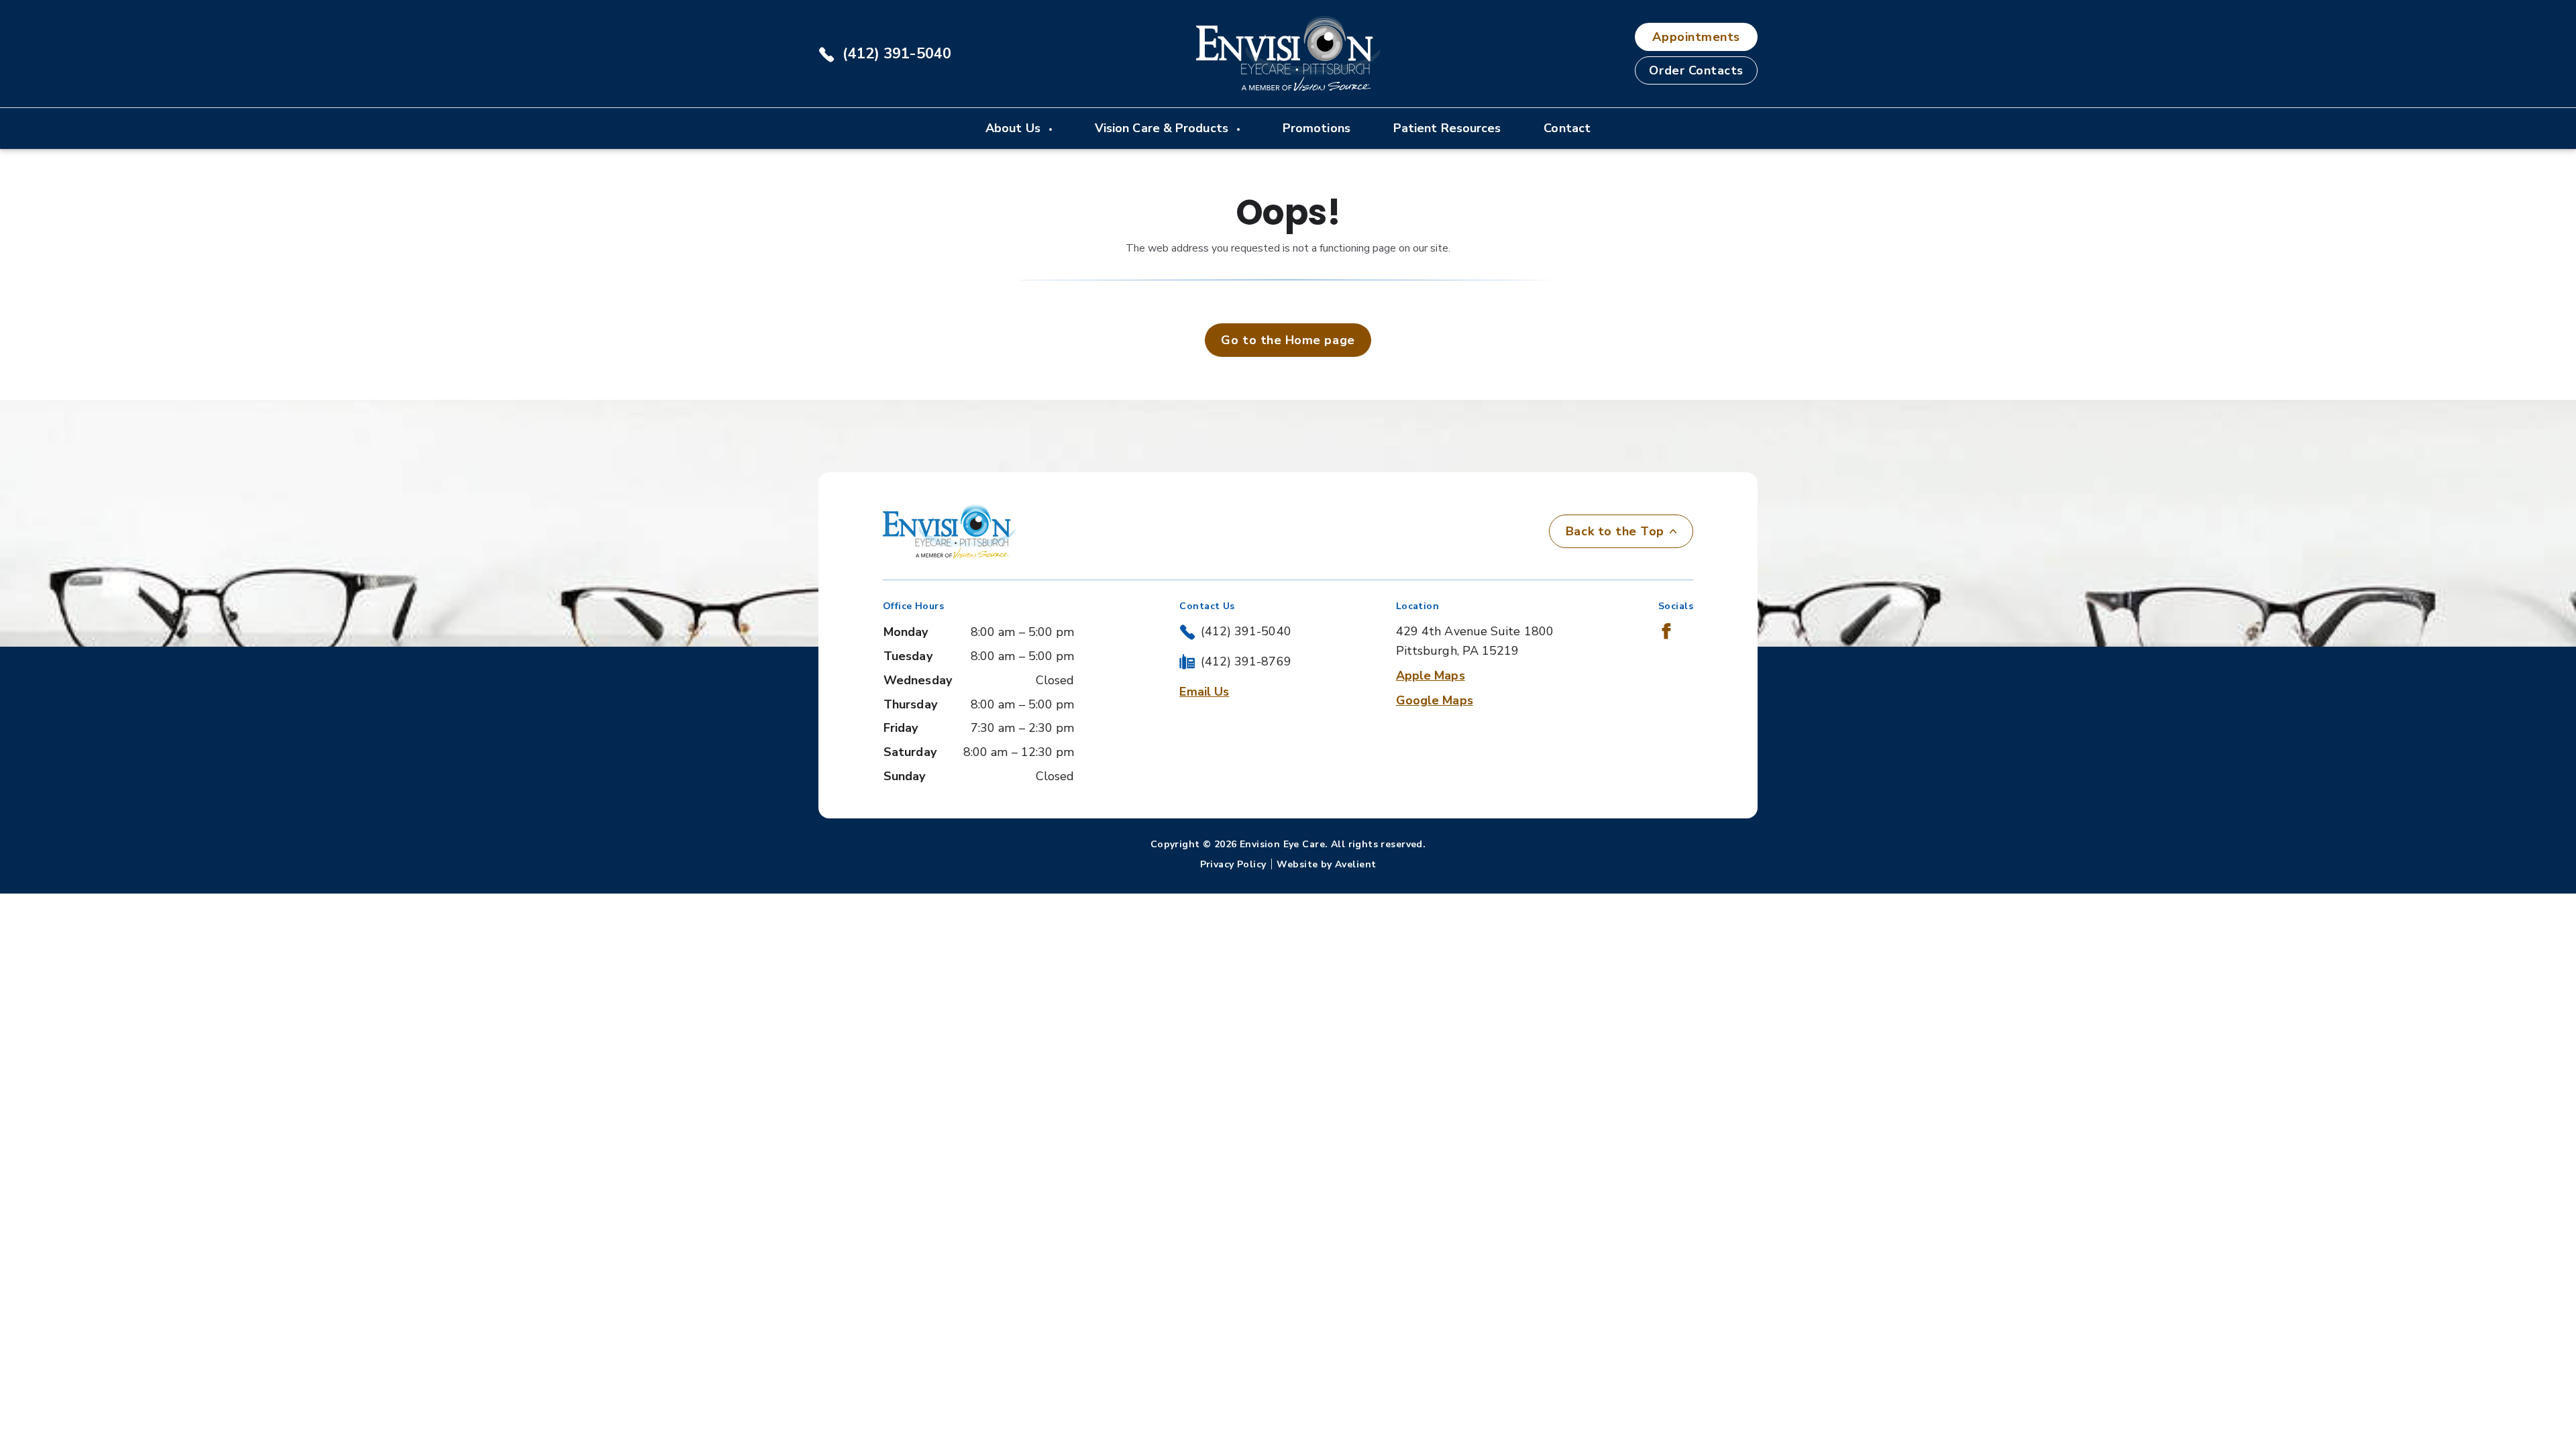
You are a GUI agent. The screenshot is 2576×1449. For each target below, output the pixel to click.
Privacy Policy (1233, 864)
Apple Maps (1431, 676)
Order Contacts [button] (1696, 70)
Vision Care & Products (1163, 128)
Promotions (1317, 128)
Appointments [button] (1696, 37)
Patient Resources (1447, 128)
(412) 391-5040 (897, 54)
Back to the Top (1615, 531)
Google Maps (1435, 700)
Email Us (1204, 692)
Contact (1567, 128)
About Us (1015, 128)
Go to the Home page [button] (1288, 340)
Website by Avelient (1326, 864)
